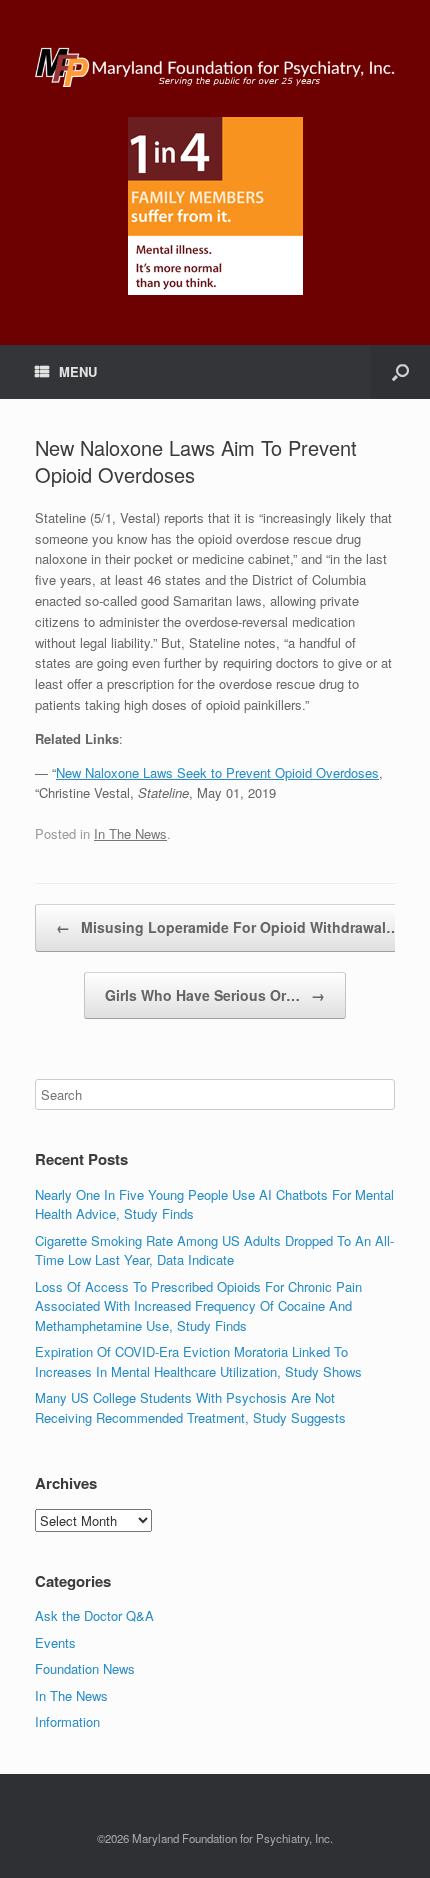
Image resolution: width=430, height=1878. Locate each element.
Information (67, 1721)
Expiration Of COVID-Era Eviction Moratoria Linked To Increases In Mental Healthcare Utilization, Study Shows (198, 1361)
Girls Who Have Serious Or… (215, 995)
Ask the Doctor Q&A (94, 1615)
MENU (78, 371)
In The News (130, 833)
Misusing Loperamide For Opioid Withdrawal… (228, 927)
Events (55, 1642)
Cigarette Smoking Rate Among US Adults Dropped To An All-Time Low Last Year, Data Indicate (214, 1250)
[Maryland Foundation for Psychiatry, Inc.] (215, 66)
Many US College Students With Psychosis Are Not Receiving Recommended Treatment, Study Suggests (190, 1407)
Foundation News (85, 1668)
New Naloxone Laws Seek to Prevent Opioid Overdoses (217, 772)
